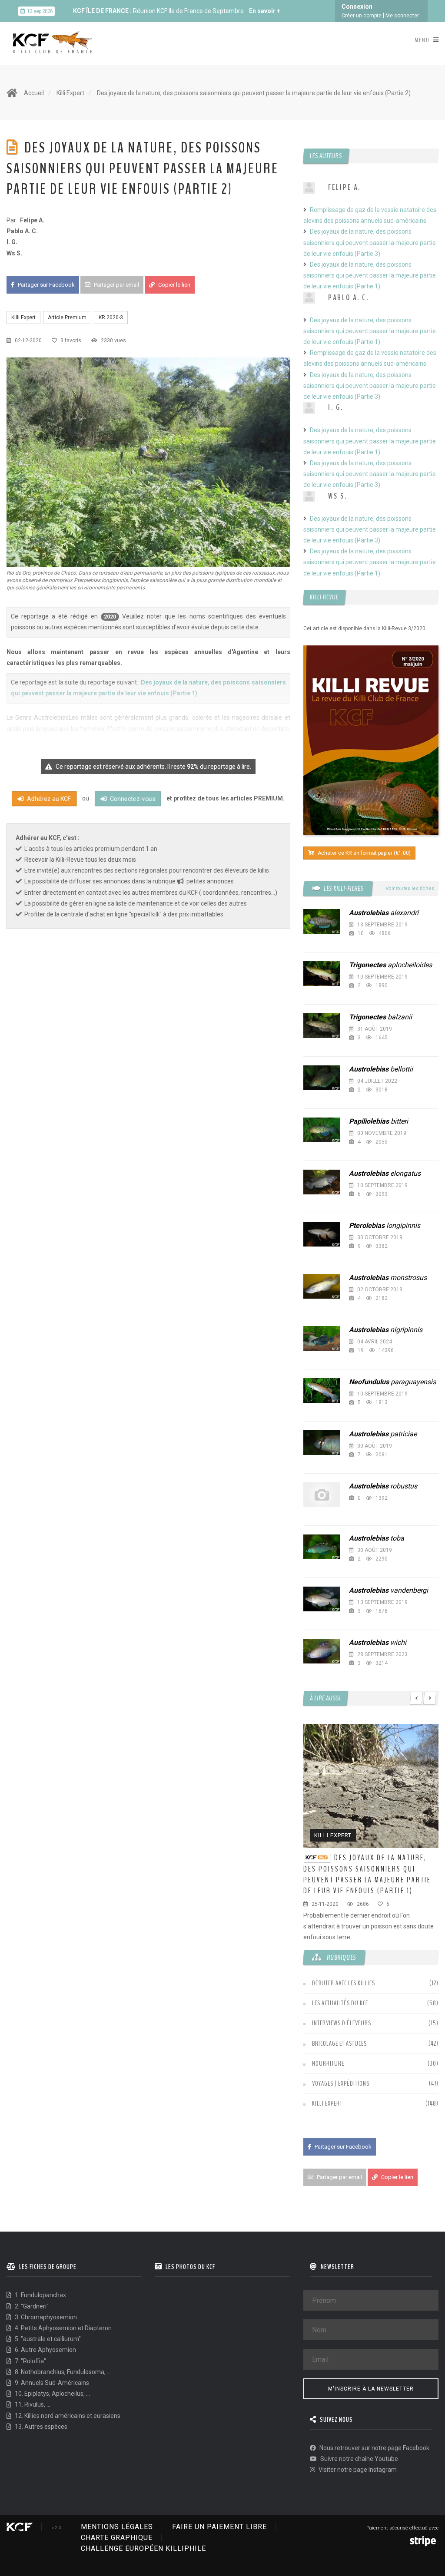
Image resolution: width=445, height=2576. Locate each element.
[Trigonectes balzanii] (322, 1026)
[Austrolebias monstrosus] (322, 1286)
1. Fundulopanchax (40, 2295)
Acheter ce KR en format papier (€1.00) (364, 853)
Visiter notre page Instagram (357, 2470)
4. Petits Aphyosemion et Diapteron (63, 2328)
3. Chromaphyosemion (45, 2317)
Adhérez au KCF (48, 799)
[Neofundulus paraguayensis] (322, 1391)
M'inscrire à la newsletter (371, 2389)
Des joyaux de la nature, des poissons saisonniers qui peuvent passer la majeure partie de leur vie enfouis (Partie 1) (370, 275)
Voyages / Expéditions (341, 2083)
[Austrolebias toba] (322, 1547)
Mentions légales (117, 2527)
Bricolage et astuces (339, 2044)
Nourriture (328, 2063)
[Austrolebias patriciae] (322, 1443)
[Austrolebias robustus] (322, 1495)
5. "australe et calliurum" (47, 2339)
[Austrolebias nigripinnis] (322, 1338)
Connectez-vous (132, 799)
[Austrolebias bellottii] (322, 1078)
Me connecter (402, 16)
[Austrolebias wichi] (322, 1651)
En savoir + (265, 11)
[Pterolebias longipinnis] (322, 1234)
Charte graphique (117, 2538)
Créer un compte (362, 16)
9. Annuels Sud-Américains (51, 2383)
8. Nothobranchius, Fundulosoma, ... (62, 2372)
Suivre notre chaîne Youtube (359, 2459)
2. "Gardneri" (31, 2306)
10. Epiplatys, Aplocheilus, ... (52, 2394)
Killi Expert (70, 93)
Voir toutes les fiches (410, 888)
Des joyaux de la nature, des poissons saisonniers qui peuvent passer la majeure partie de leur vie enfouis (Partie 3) (370, 242)
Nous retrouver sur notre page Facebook (374, 2448)
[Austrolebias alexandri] (322, 921)
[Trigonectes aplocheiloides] (322, 974)
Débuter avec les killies (344, 1983)
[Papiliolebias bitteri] (322, 1130)
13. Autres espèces (40, 2427)
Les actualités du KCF (340, 2003)
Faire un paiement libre (219, 2527)
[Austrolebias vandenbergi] (322, 1599)
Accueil (34, 93)
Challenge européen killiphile (143, 2548)
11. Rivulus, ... (32, 2404)
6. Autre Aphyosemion (45, 2350)
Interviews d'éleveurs (342, 2023)
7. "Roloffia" (30, 2361)
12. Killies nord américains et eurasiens (67, 2416)
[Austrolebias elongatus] (322, 1182)
